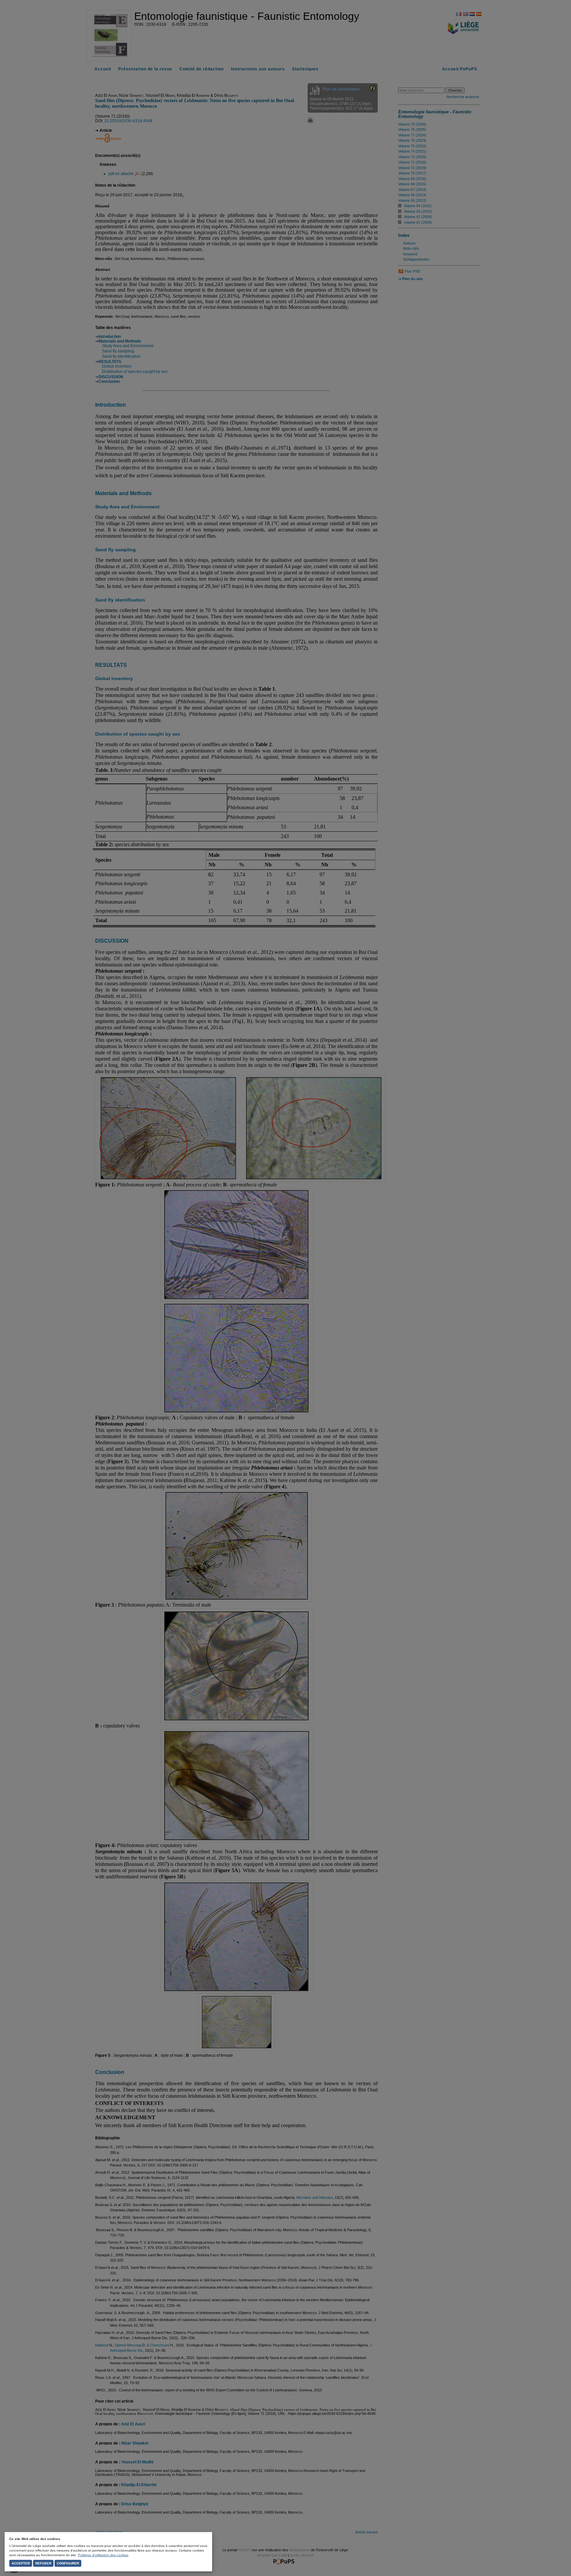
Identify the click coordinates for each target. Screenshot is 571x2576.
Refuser (43, 2563)
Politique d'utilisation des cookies (103, 2555)
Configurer (68, 2563)
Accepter (21, 2563)
